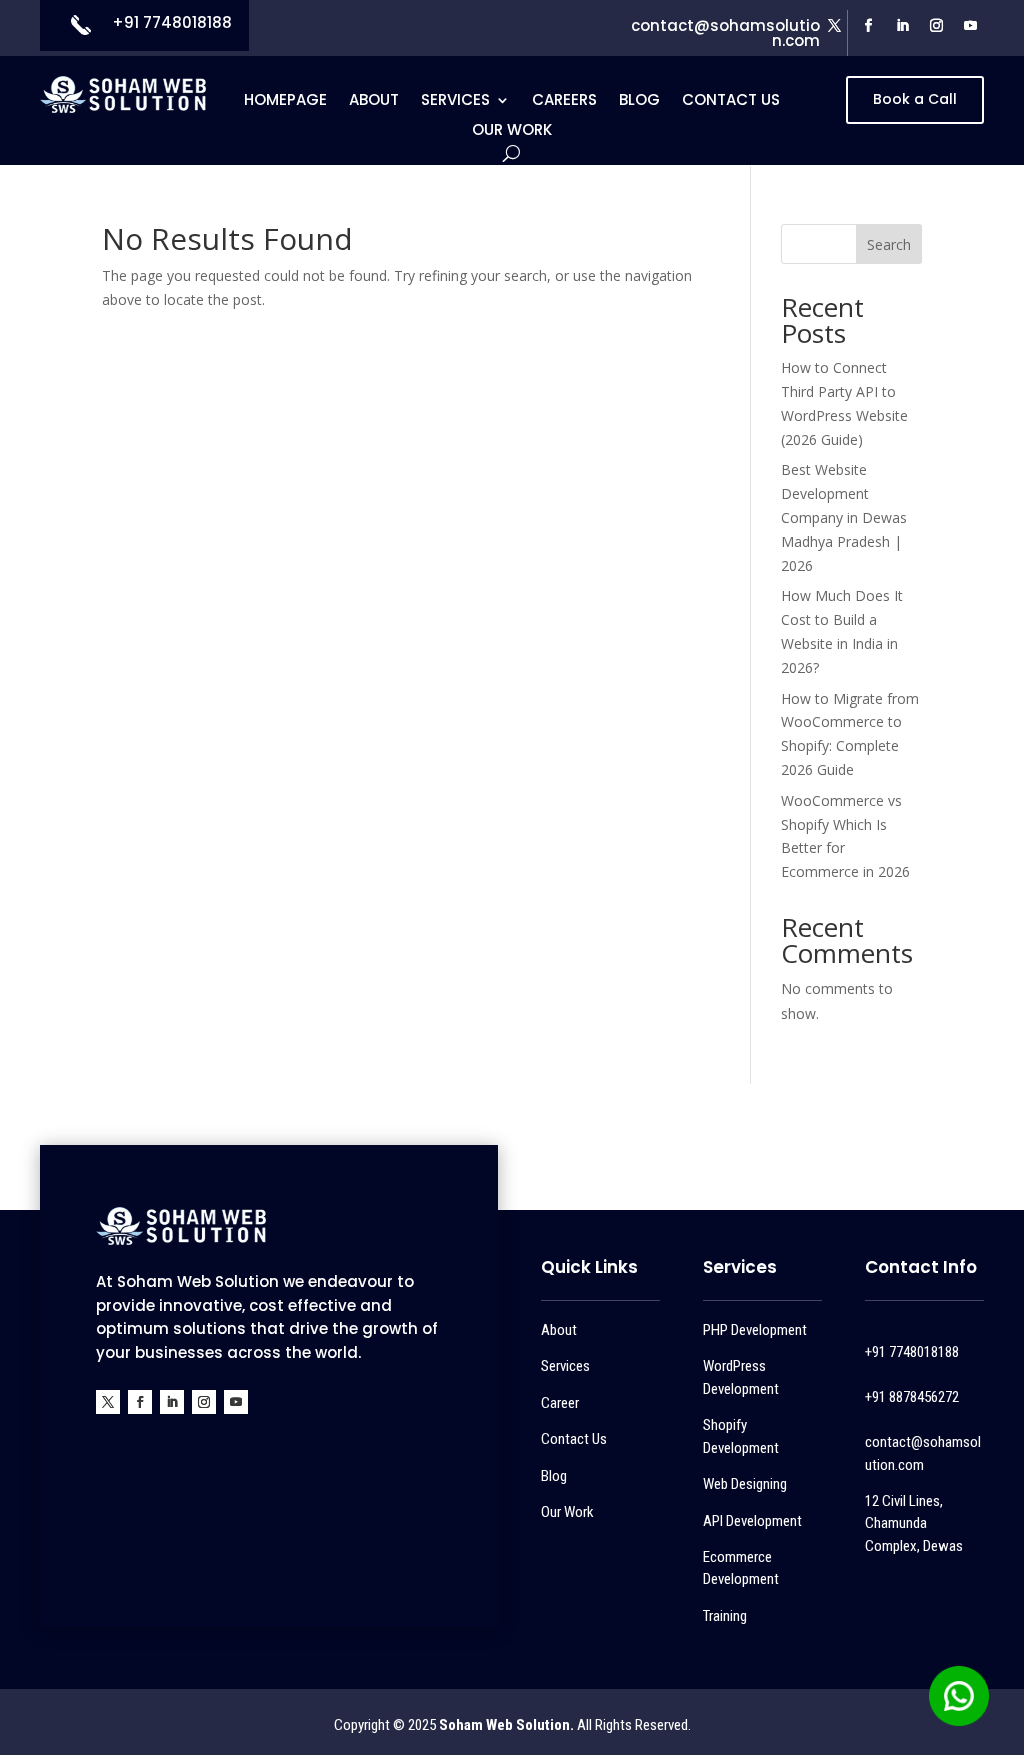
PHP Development (755, 1330)
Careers (564, 101)
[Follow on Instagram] (937, 26)
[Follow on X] (835, 26)
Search (889, 244)
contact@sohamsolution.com (725, 33)
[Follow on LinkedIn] (903, 26)
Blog (639, 101)
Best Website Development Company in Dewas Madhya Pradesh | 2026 (844, 517)
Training (725, 1616)
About (374, 101)
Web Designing (745, 1484)
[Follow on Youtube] (971, 26)
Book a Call (915, 99)
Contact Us (731, 101)
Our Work (512, 131)
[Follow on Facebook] (869, 26)
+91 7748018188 (172, 22)
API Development (752, 1521)
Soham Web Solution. (506, 1725)
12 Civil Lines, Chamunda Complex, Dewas (914, 1523)
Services (455, 101)
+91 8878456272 (912, 1397)
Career (560, 1403)
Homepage (285, 101)
